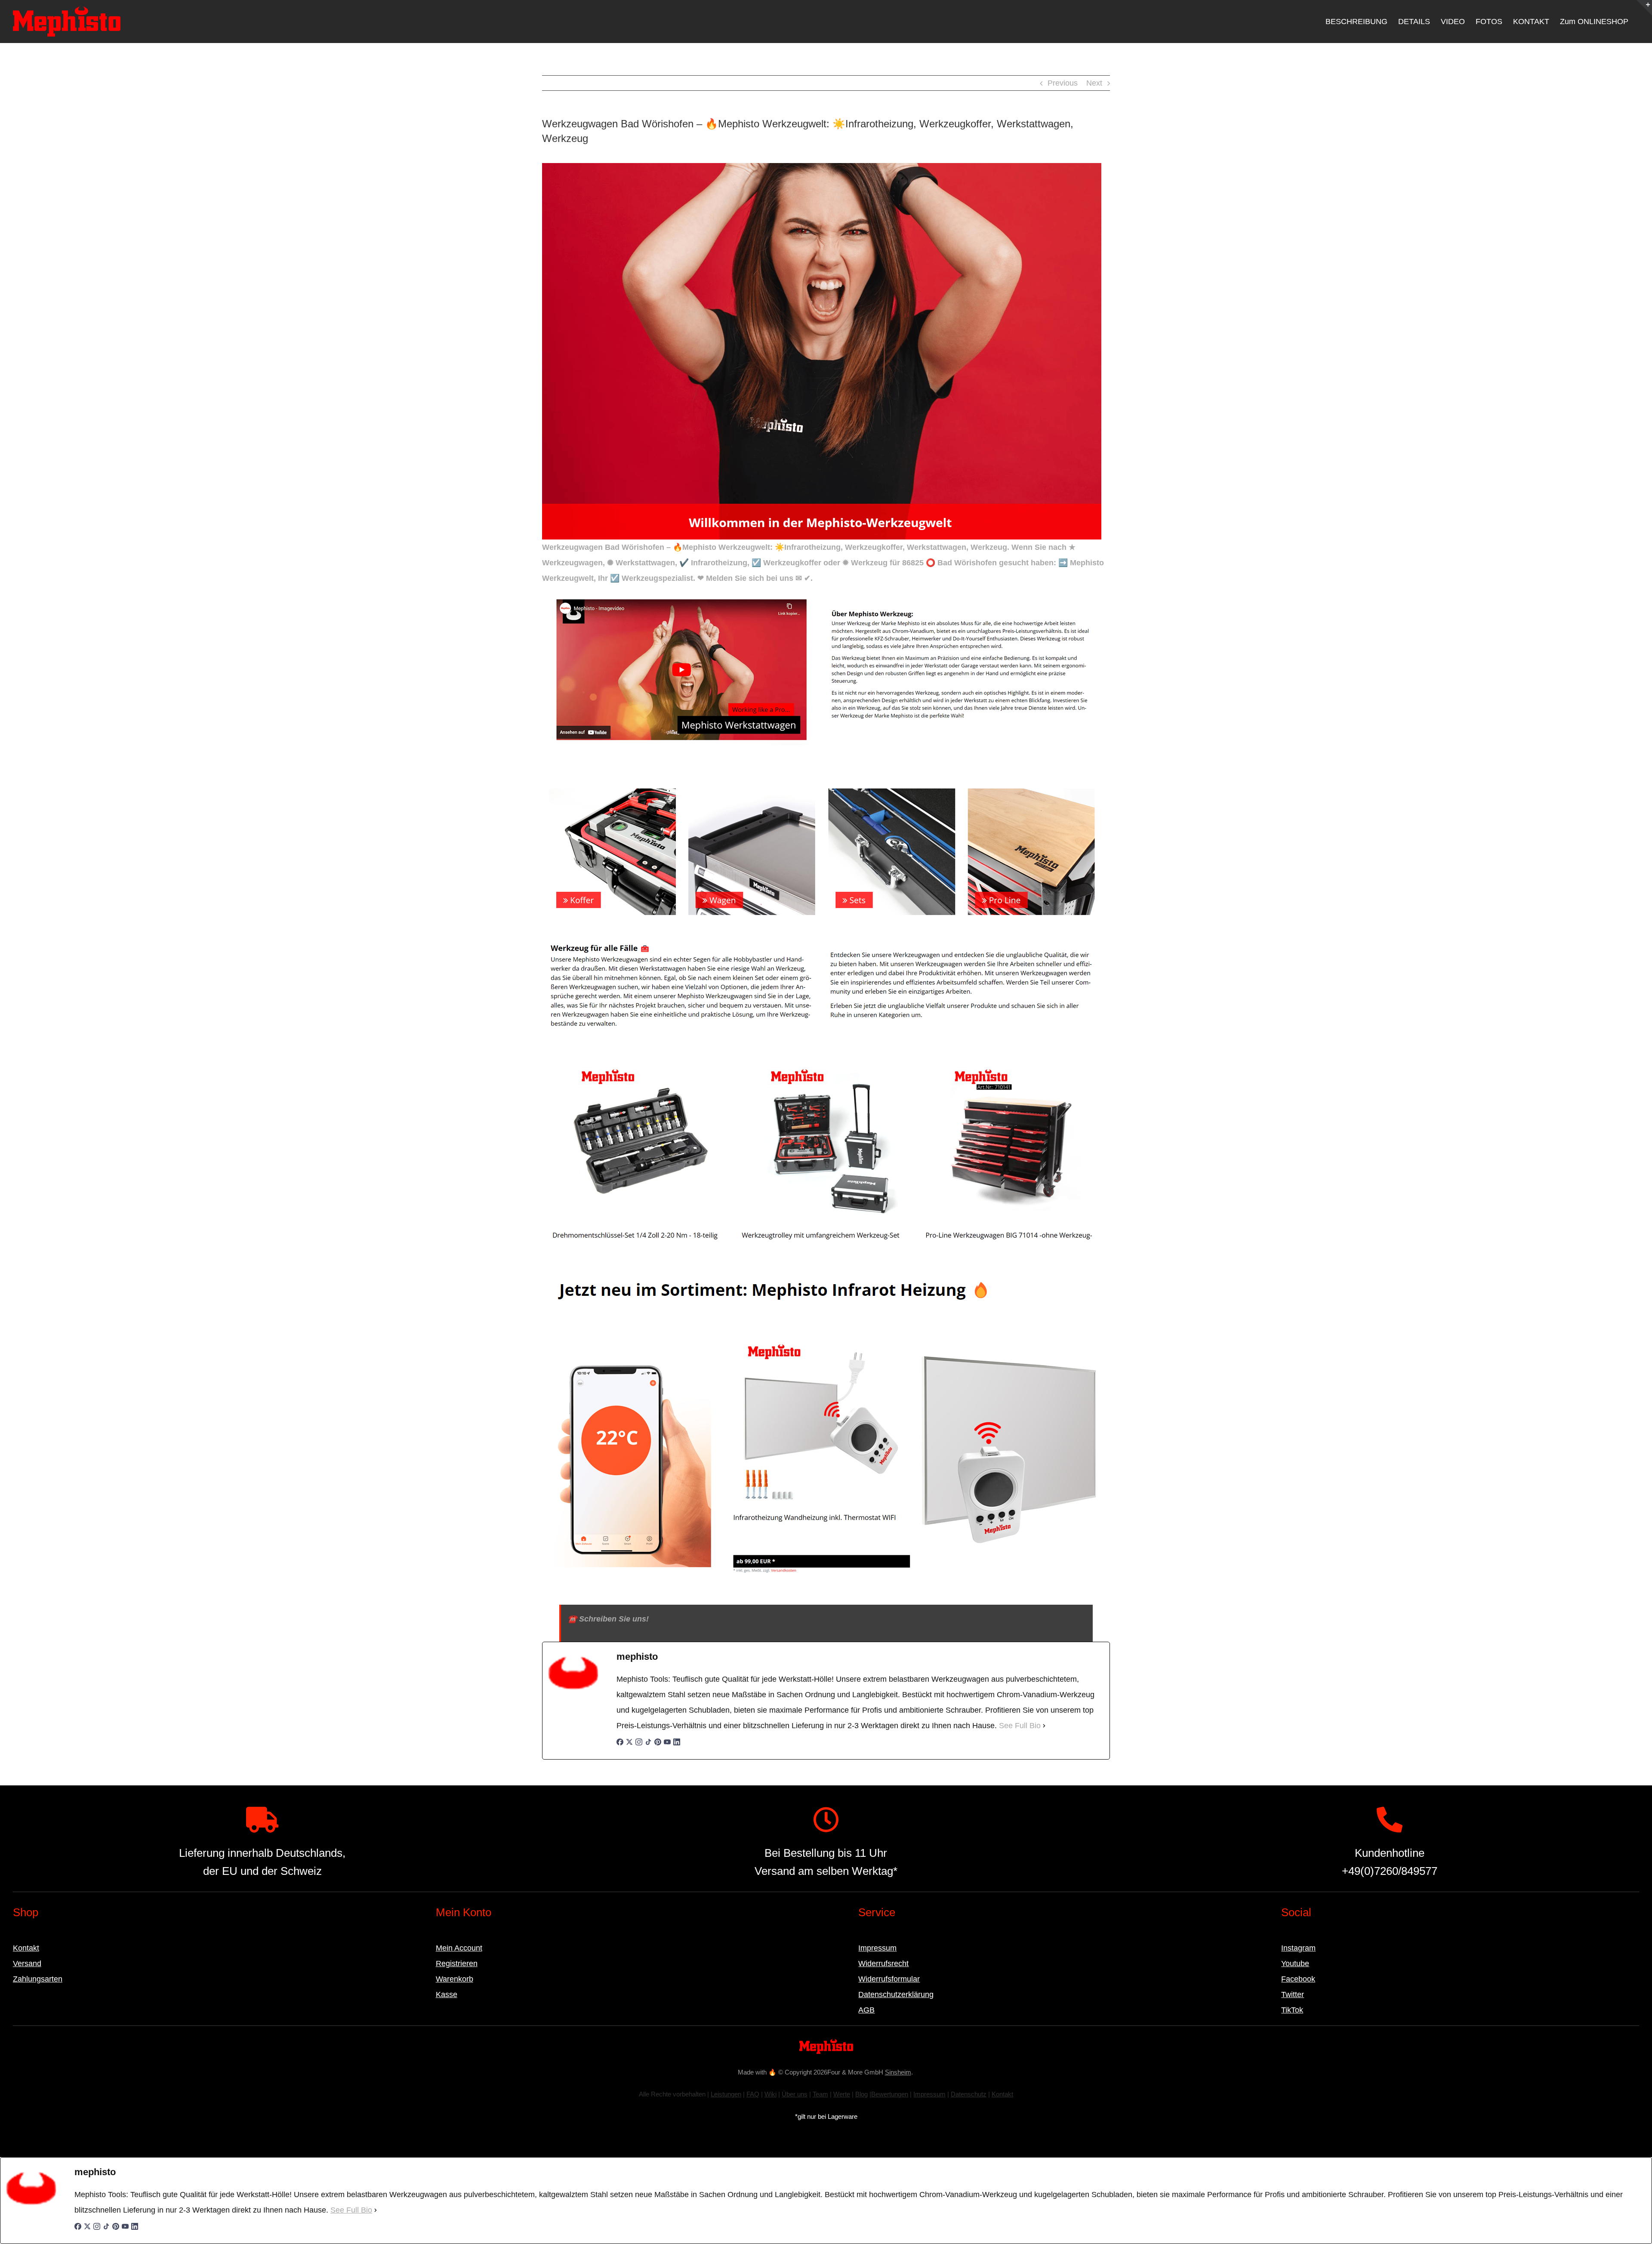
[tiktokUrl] (648, 1746)
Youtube (1295, 1963)
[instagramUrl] (639, 1746)
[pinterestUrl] (658, 1746)
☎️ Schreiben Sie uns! (608, 1619)
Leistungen (726, 2094)
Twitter (1293, 1994)
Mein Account (459, 1948)
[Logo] (826, 2043)
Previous (1063, 83)
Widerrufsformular (889, 1979)
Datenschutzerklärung (896, 1994)
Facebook (1298, 1979)
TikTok (1292, 2010)
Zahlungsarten (38, 1979)
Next (1094, 83)
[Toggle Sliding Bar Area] (1644, 8)
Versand (27, 1963)
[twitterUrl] (629, 1746)
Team (820, 2094)
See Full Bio (1020, 1726)
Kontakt (26, 1948)
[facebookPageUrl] (620, 1746)
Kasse (447, 1994)
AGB (866, 2010)
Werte (842, 2094)
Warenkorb (455, 1979)
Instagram (1298, 1948)
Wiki (771, 2094)
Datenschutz (969, 2094)
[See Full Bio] (1044, 1726)
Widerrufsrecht (883, 1963)
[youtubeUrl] (667, 1746)
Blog (861, 2094)
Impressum (877, 1948)
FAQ (753, 2094)
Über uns (795, 2094)
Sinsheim (898, 2072)
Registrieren (457, 1963)
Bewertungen (890, 2094)
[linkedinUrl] (677, 1746)
